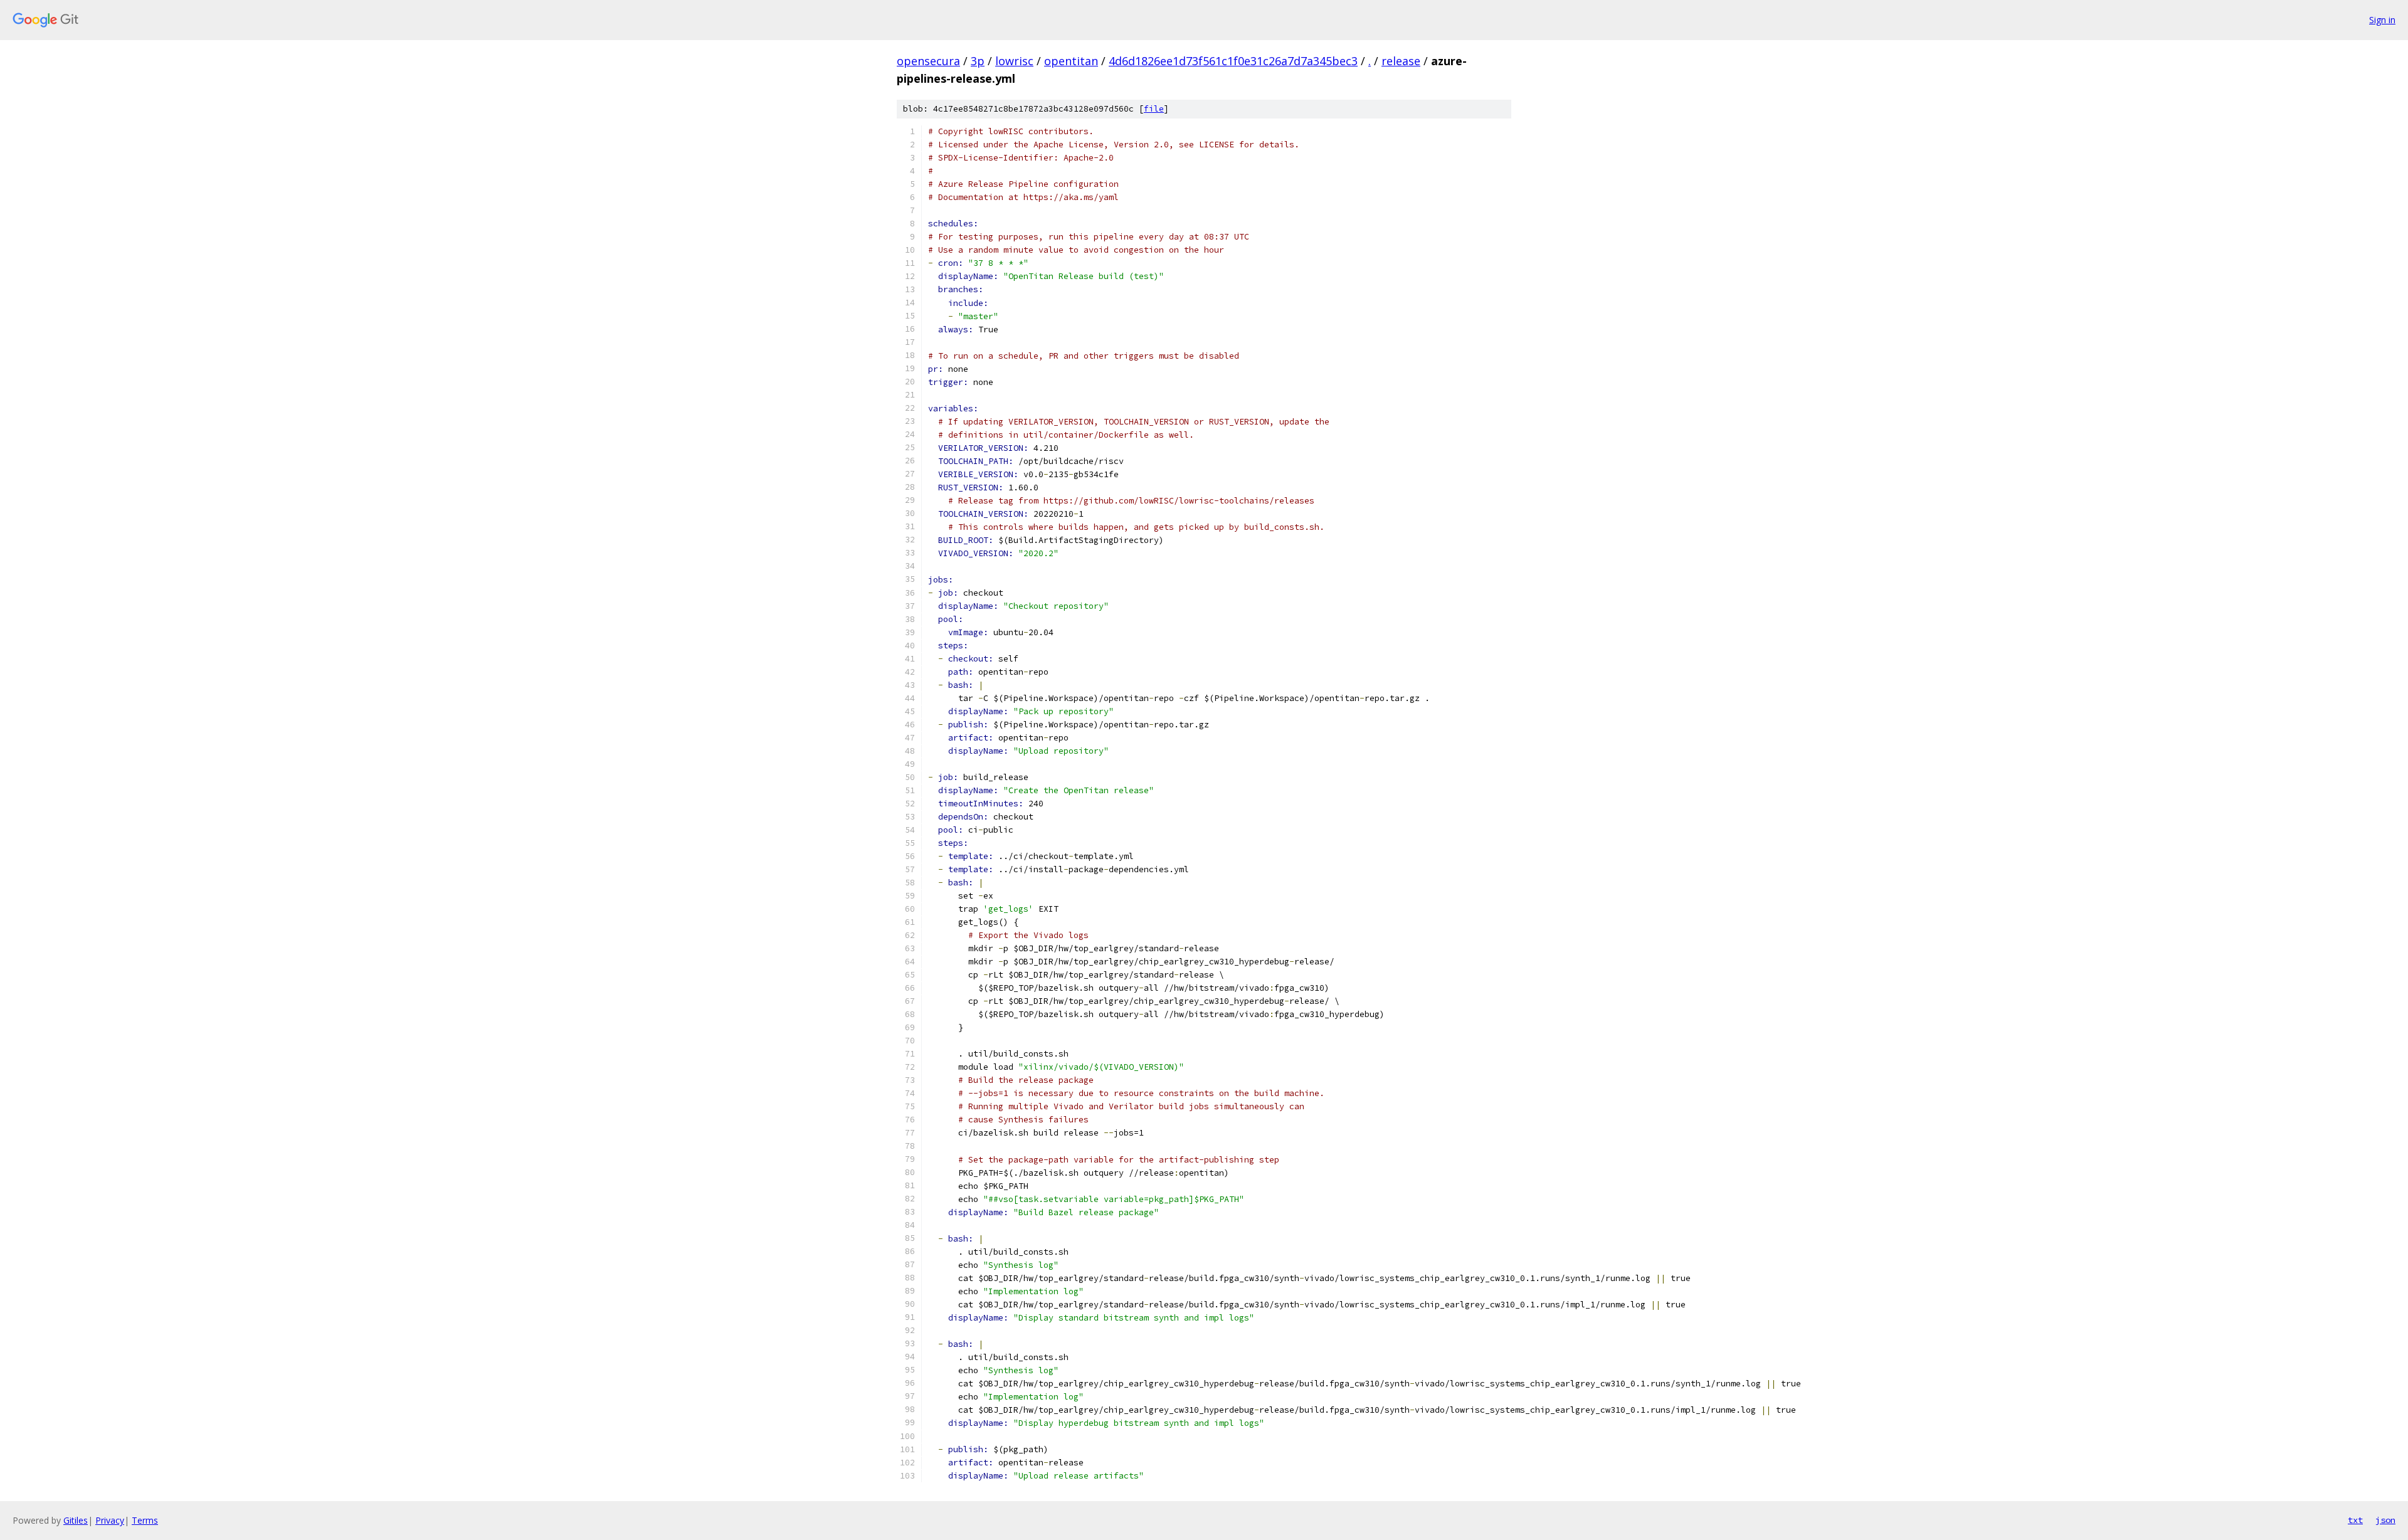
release (1401, 61)
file (1154, 109)
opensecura (928, 61)
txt (2355, 1520)
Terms (145, 1520)
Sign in (2382, 20)
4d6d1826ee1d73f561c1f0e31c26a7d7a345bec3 (1233, 61)
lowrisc (1014, 61)
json (2385, 1520)
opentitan (1071, 61)
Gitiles (76, 1520)
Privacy (110, 1520)
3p (978, 61)
